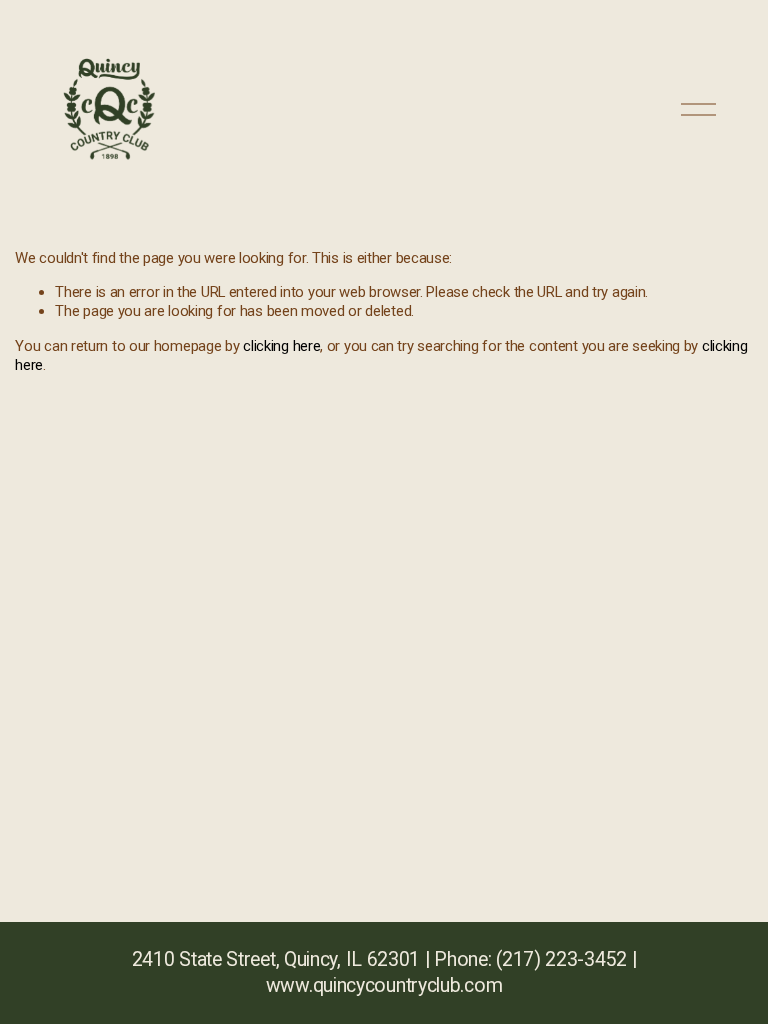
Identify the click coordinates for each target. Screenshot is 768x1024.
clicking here (281, 346)
